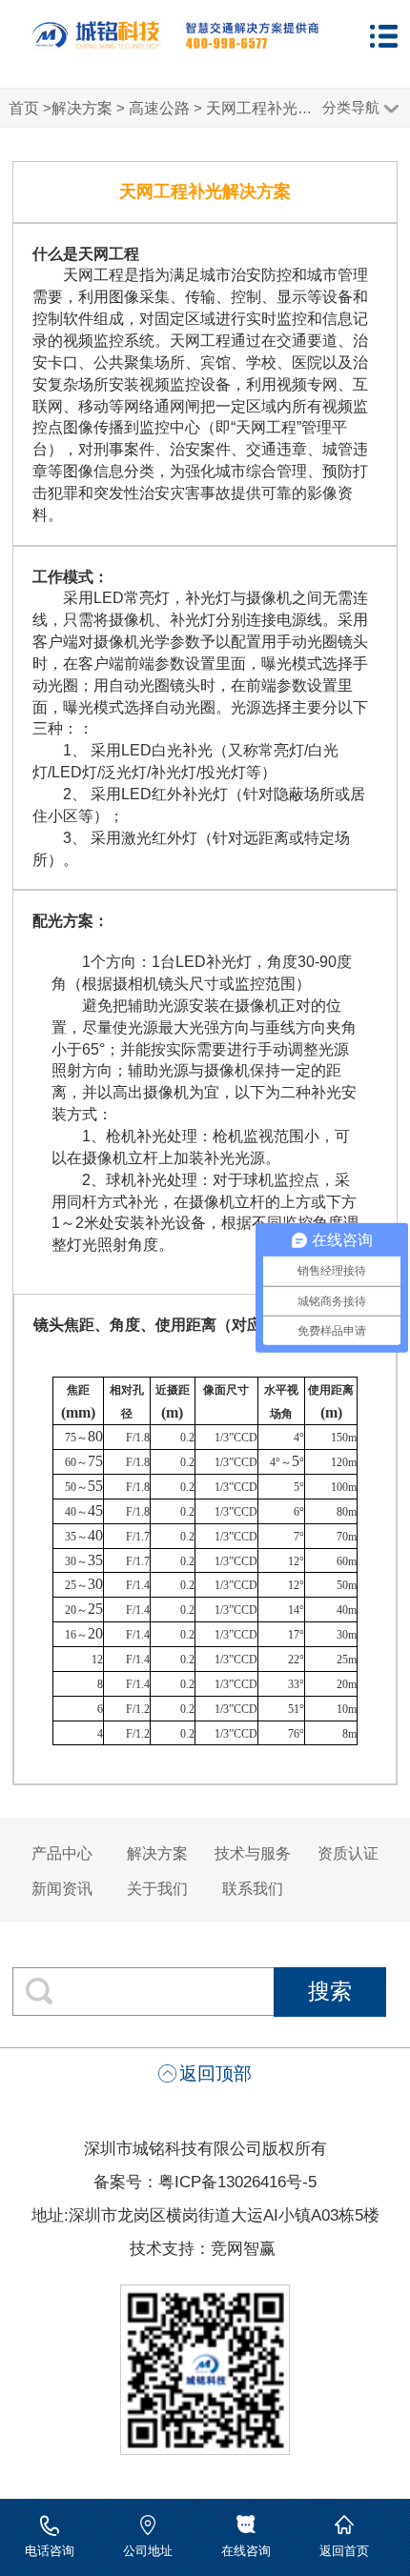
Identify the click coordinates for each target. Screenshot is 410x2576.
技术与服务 (253, 1853)
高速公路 (159, 108)
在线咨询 (246, 2551)
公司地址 (148, 2551)
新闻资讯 (62, 1888)
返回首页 (344, 2551)
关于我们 (157, 1888)
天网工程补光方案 (267, 108)
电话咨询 (50, 2551)
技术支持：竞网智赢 (205, 2248)
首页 (24, 108)
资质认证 (348, 1853)
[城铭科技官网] (175, 44)
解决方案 (82, 108)
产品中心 (62, 1853)
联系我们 (253, 1888)
